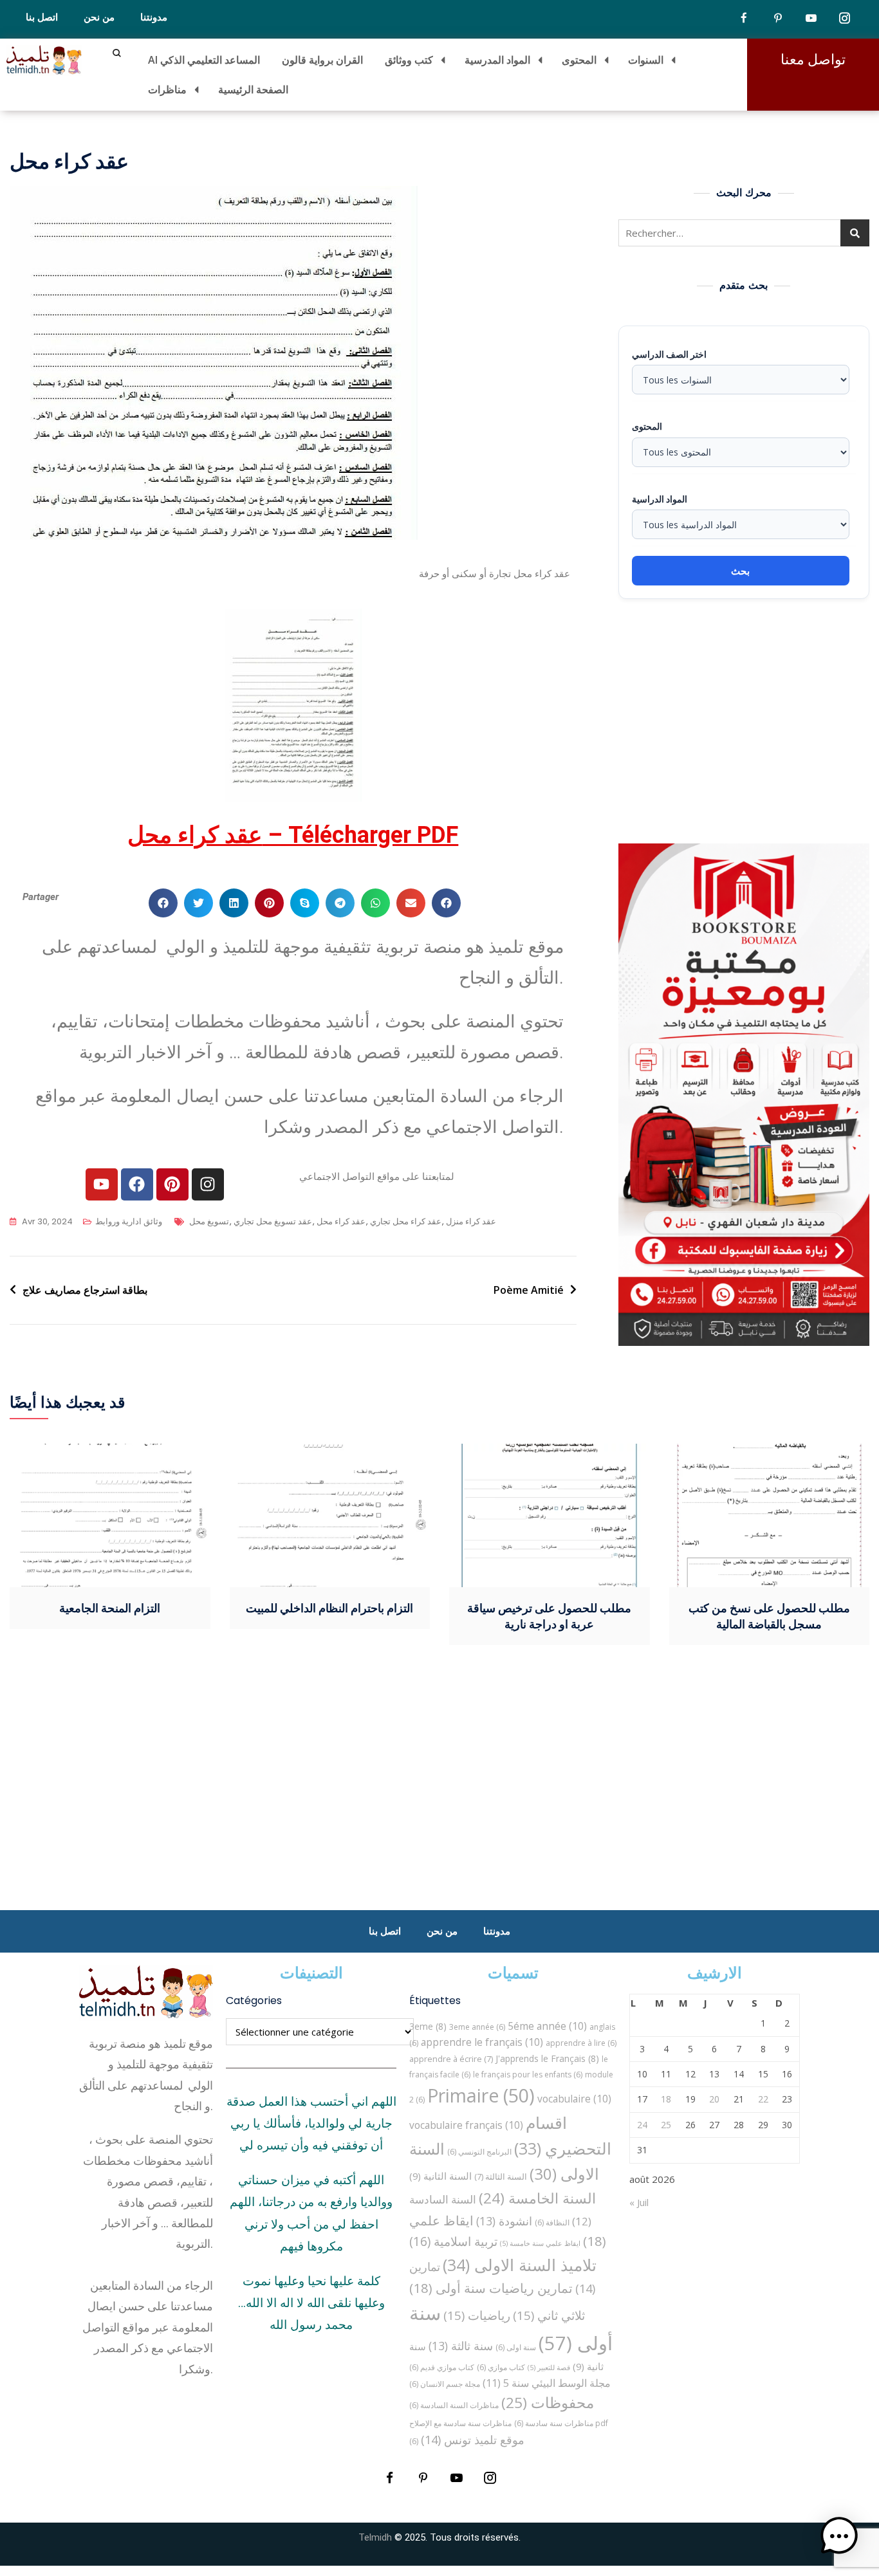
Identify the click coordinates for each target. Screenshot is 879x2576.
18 (666, 2099)
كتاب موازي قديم (442, 2367)
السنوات (646, 60)
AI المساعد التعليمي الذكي (204, 60)
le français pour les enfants (528, 2075)
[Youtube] (102, 1184)
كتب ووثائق (409, 60)
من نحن (99, 17)
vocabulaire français (466, 2125)
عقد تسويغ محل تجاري (273, 1221)
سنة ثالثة (461, 2346)
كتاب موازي (501, 2367)
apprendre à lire (581, 2043)
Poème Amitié (529, 1290)
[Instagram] (208, 1184)
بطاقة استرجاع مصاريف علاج (85, 1290)
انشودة (504, 2221)
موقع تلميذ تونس (473, 2439)
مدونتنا (154, 17)
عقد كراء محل (341, 1221)
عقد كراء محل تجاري (406, 1221)
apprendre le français (482, 2042)
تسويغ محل (209, 1221)
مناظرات (167, 89)
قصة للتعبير (549, 2368)
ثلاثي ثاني (549, 2315)
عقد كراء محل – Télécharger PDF (293, 835)
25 (666, 2125)
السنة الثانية (440, 2176)
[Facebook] (137, 1184)
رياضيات (477, 2315)
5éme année (547, 2026)
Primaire (481, 2095)
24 (642, 2125)
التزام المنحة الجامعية (110, 1608)
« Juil (639, 2202)
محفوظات (548, 2403)
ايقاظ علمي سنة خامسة (540, 2243)
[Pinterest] (172, 1184)
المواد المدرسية (497, 60)
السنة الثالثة (501, 2176)
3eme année (477, 2027)
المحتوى (579, 60)
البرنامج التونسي (479, 2152)
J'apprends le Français (547, 2058)
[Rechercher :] (744, 233)
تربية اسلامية (453, 2241)
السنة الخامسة (537, 2198)
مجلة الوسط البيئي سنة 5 (547, 2383)
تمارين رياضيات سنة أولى (491, 2288)
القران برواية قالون (322, 60)
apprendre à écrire (451, 2059)
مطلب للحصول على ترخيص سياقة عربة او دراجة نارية (549, 1616)
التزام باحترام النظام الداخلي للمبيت (329, 1608)
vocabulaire (574, 2099)
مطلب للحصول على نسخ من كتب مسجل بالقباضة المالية (769, 1616)
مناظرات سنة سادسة (554, 2423)
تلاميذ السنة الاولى (520, 2265)
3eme (428, 2026)
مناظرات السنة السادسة (454, 2405)
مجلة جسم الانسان (445, 2384)
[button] (163, 903)
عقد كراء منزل (471, 1221)
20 (714, 2099)
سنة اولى (516, 2347)
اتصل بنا (42, 17)
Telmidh (375, 2537)
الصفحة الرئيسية (253, 89)
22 (763, 2099)
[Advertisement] (747, 721)
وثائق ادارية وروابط (129, 1221)
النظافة (552, 2222)
